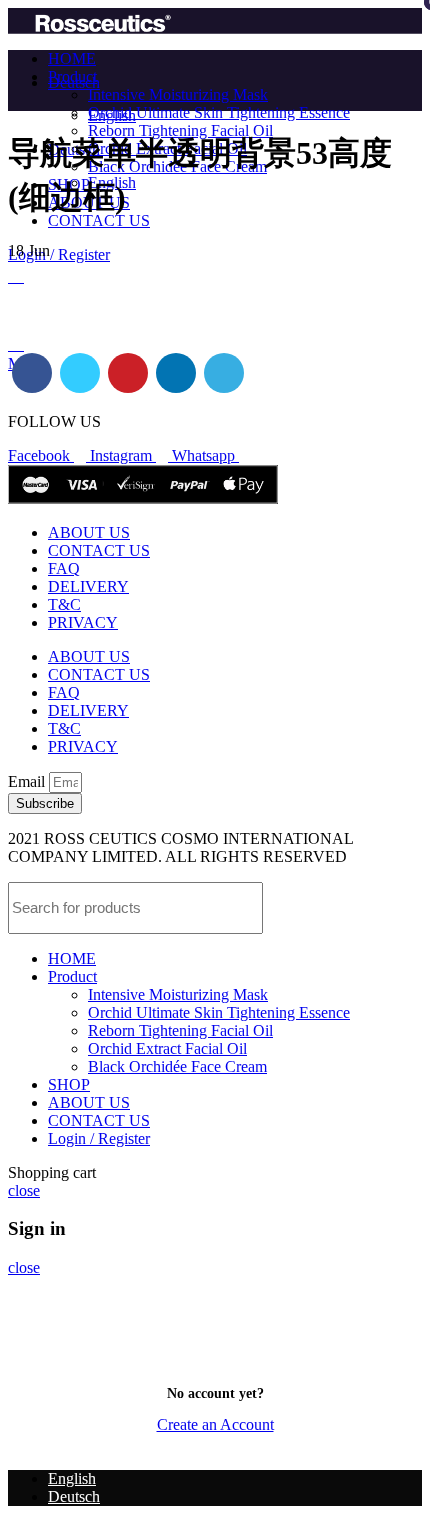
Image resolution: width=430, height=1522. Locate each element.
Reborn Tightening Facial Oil (180, 130)
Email (28, 781)
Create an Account (215, 1424)
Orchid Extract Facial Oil (167, 1048)
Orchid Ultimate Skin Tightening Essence (219, 112)
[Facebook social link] (32, 373)
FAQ (64, 568)
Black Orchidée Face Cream (177, 1066)
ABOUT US (89, 532)
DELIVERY (88, 586)
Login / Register (99, 1138)
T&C (64, 604)
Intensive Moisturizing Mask (178, 94)
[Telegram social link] (224, 373)
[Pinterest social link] (128, 373)
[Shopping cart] (16, 276)
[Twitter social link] (80, 373)
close (24, 1190)
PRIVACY (83, 622)
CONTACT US (99, 550)
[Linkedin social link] (176, 373)
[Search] (395, 908)
